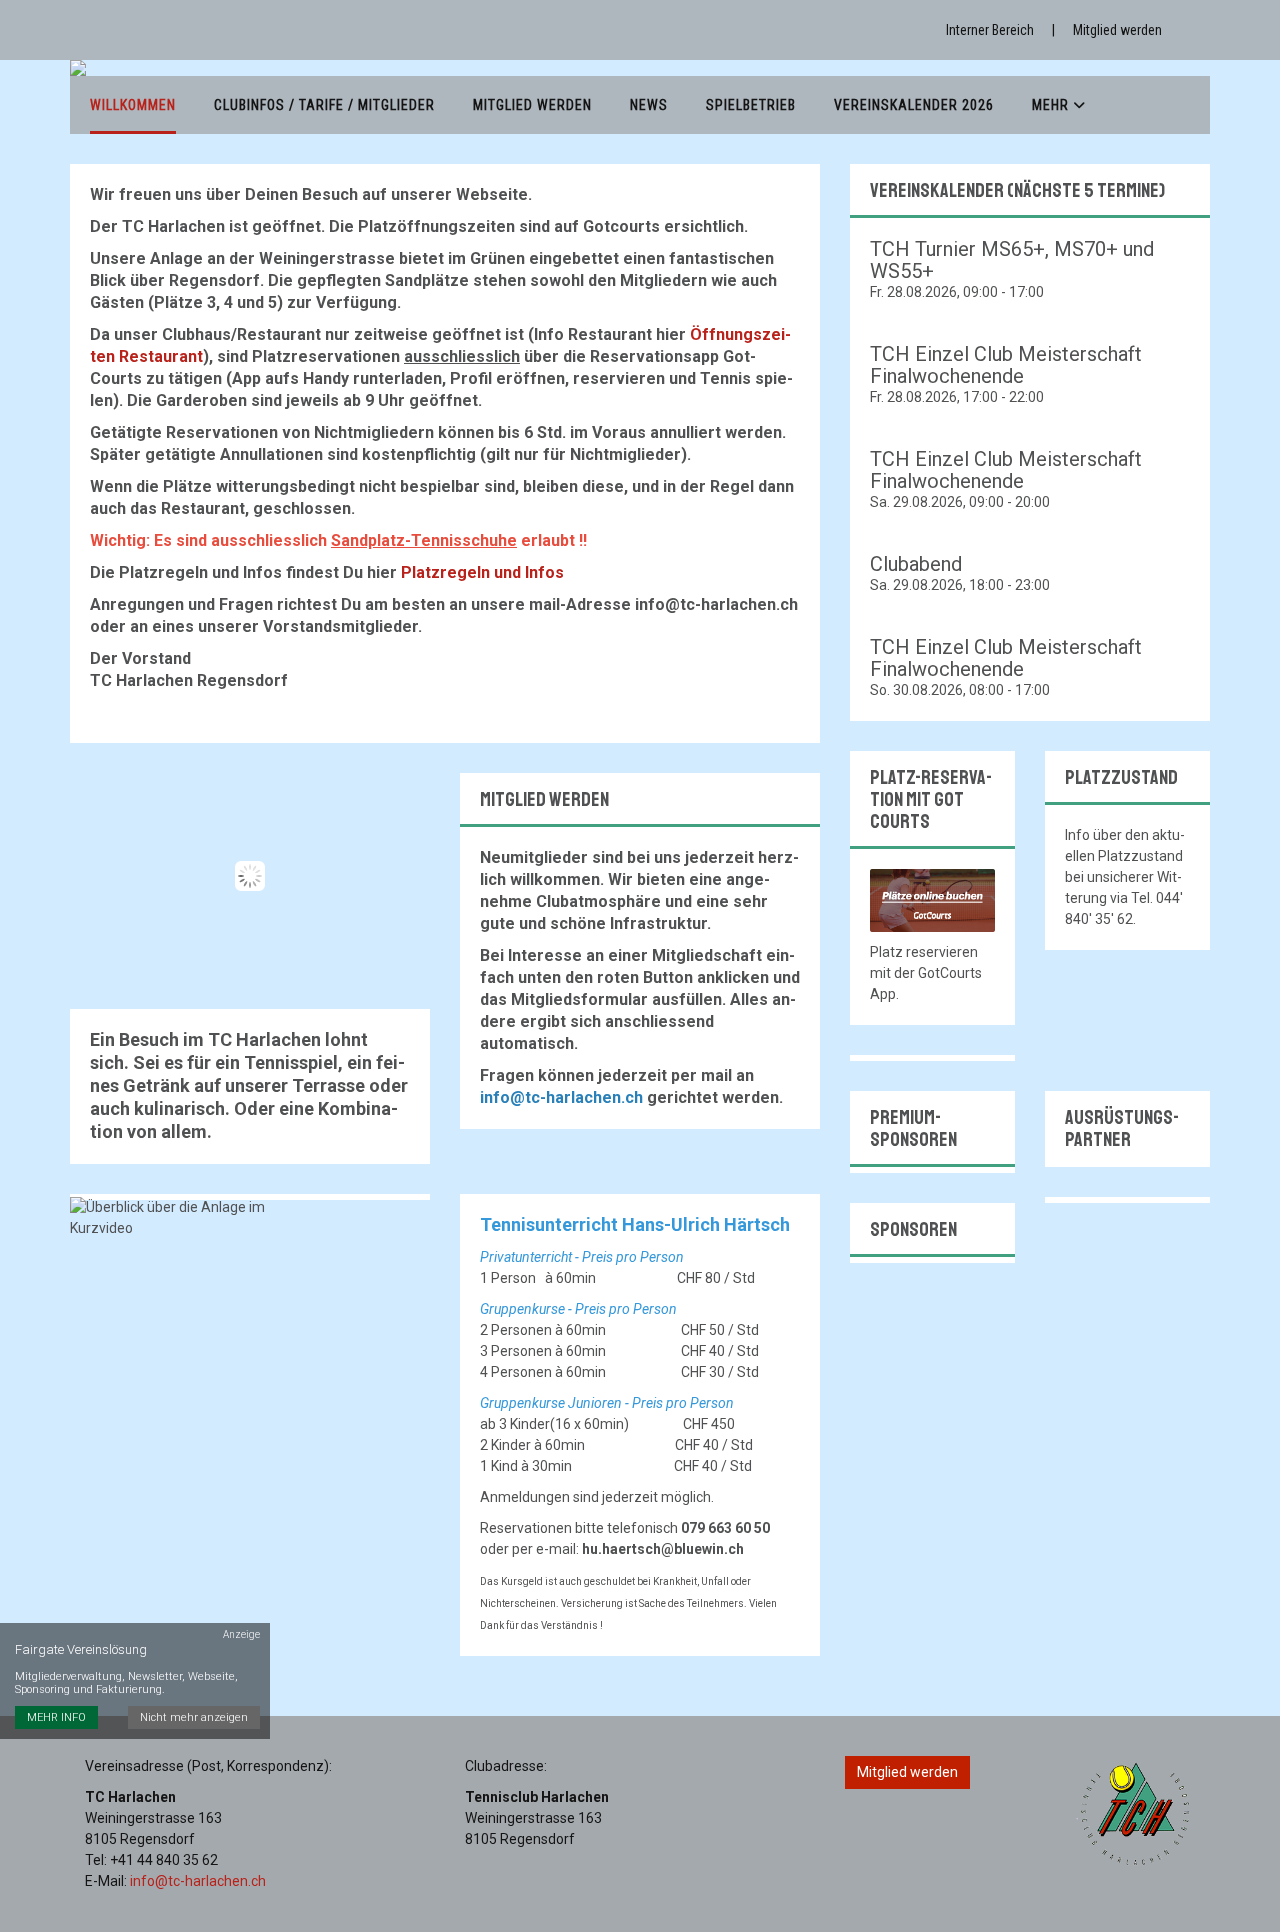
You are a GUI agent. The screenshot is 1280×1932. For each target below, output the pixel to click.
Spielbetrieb (751, 105)
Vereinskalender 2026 (914, 105)
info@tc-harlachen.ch (198, 1881)
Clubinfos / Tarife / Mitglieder (324, 105)
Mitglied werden (1117, 30)
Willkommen (133, 105)
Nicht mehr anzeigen (194, 1717)
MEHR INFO (56, 1717)
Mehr (1052, 105)
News (649, 105)
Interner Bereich (990, 30)
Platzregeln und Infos (482, 572)
